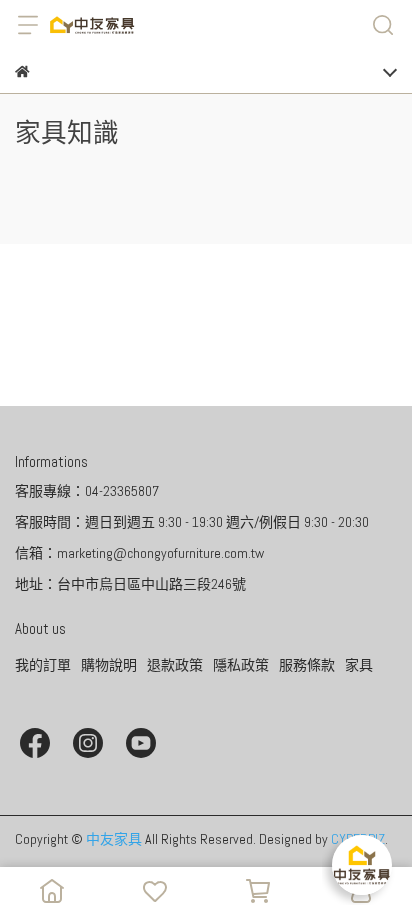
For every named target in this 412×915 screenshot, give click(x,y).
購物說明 (109, 665)
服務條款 (307, 665)
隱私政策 (241, 665)
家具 (359, 665)
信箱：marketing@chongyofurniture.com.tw (139, 553)
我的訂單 (43, 665)
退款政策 (175, 665)
